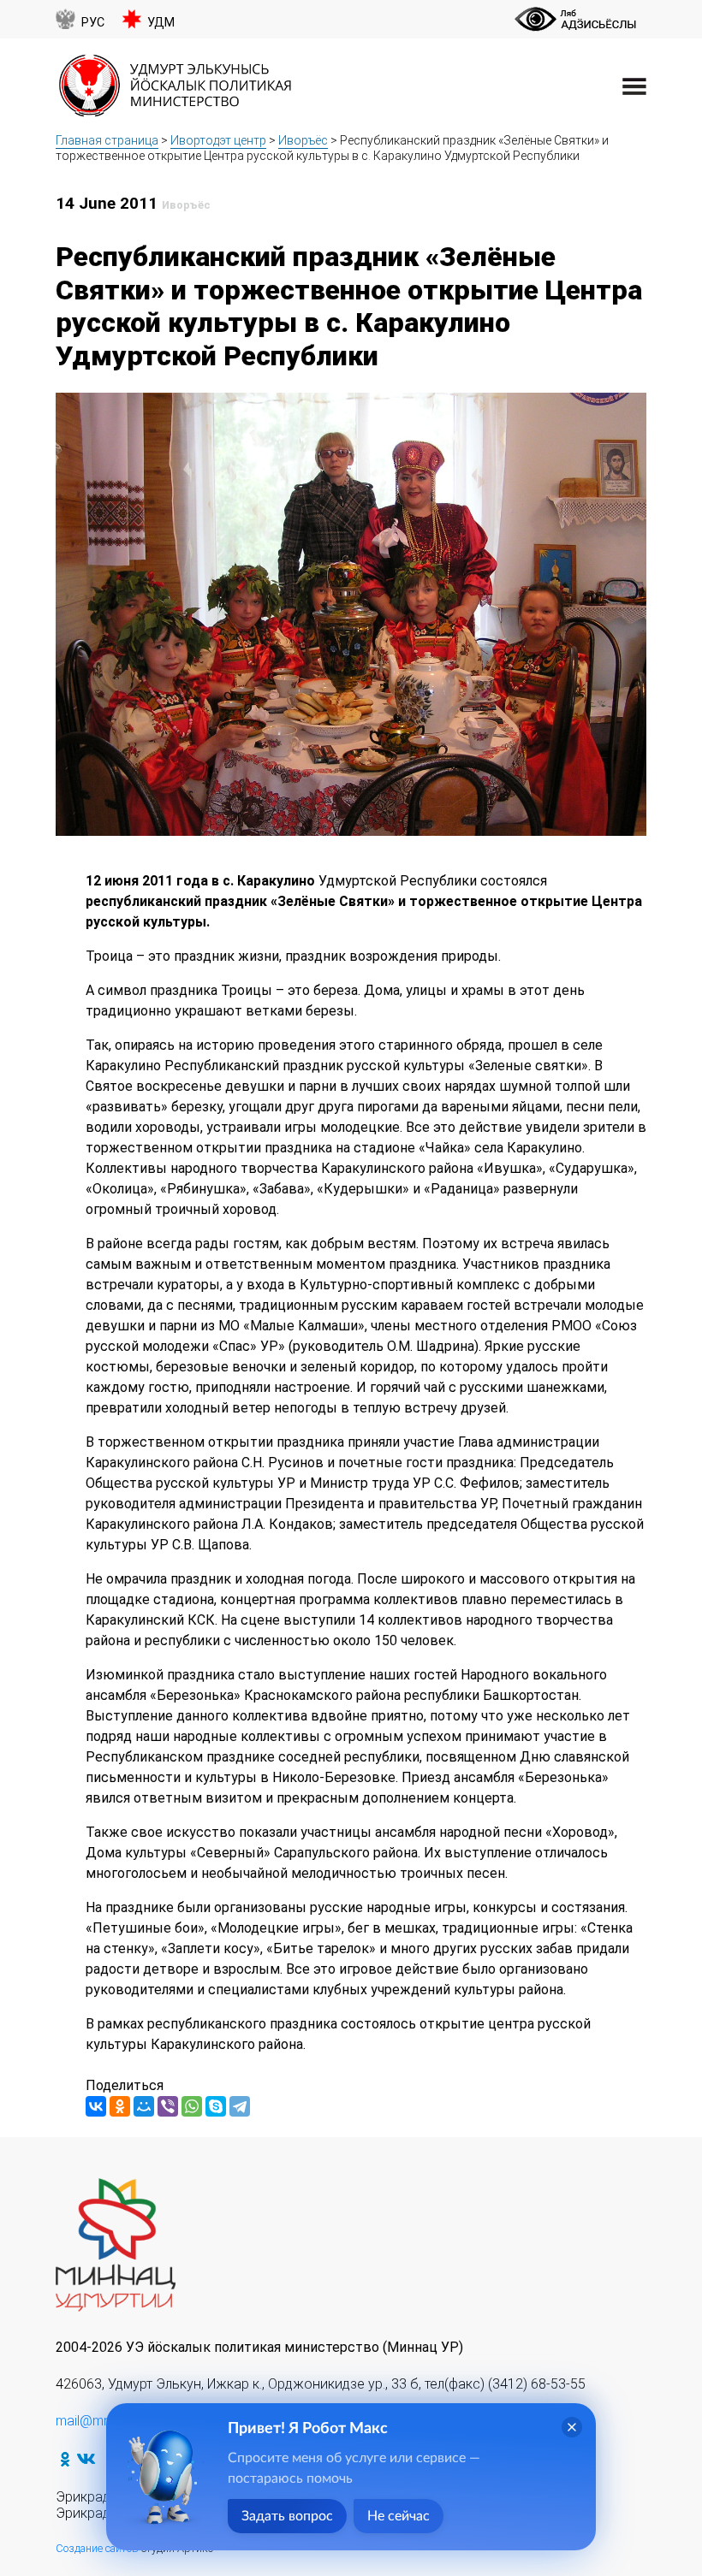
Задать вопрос (287, 2516)
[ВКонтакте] (96, 2106)
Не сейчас (399, 2516)
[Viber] (168, 2106)
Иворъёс (303, 140)
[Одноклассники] (120, 2106)
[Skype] (216, 2106)
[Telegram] (240, 2106)
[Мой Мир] (144, 2106)
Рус (93, 23)
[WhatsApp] (192, 2106)
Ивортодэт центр (218, 140)
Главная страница (107, 140)
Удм (161, 23)
